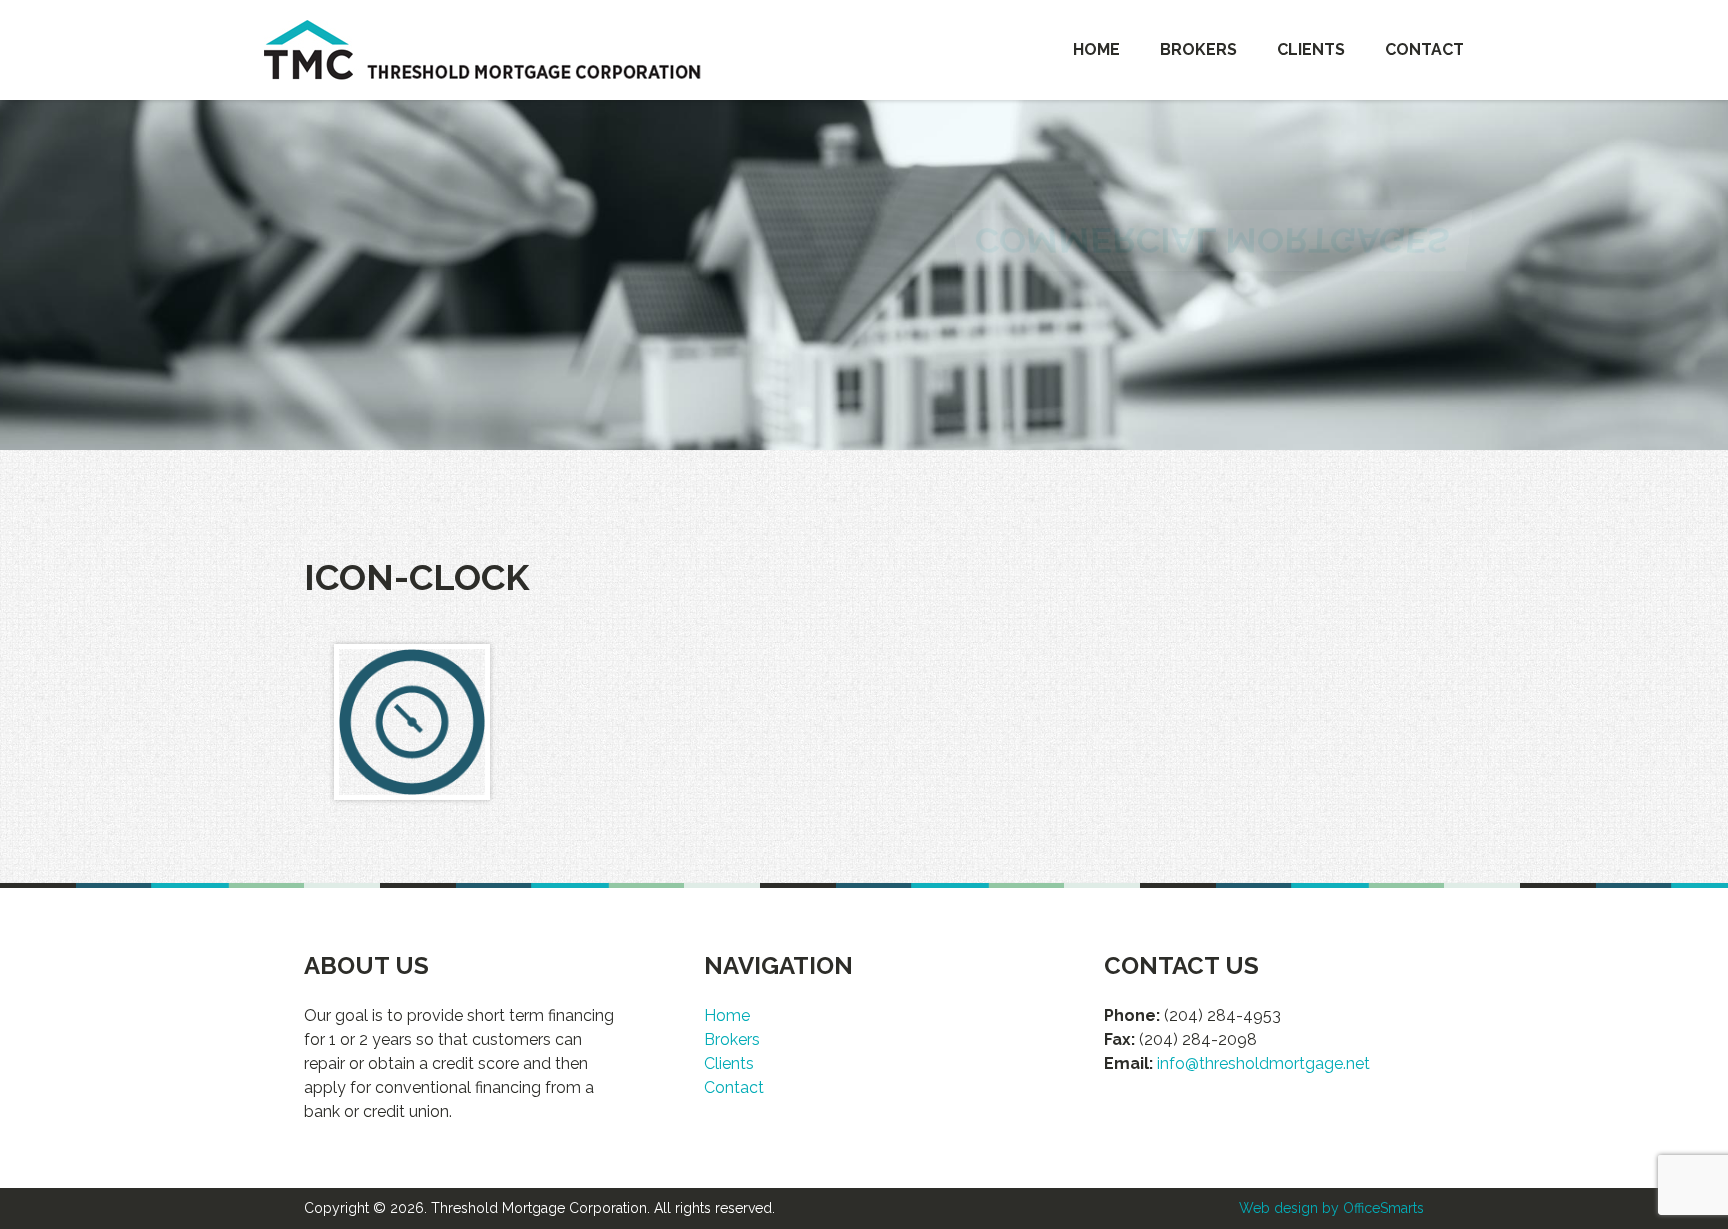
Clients (1311, 49)
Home (1096, 49)
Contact (1424, 49)
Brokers (1198, 49)
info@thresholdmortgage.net (1263, 1063)
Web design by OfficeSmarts (1331, 1208)
